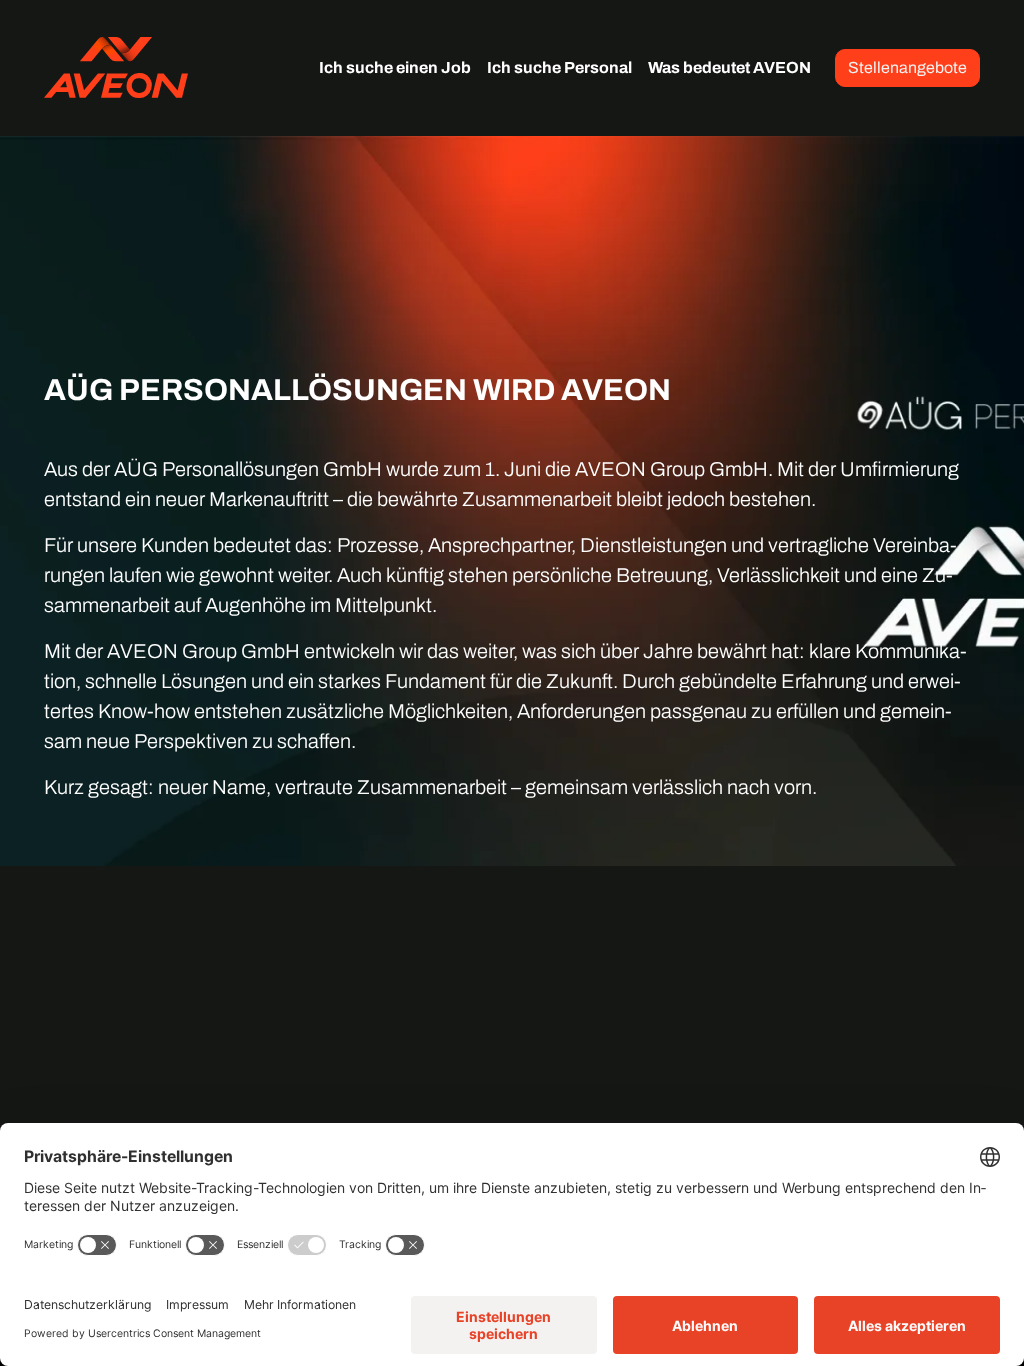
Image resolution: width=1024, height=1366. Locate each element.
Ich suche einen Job (395, 67)
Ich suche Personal (559, 67)
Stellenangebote (907, 67)
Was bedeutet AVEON (729, 67)
